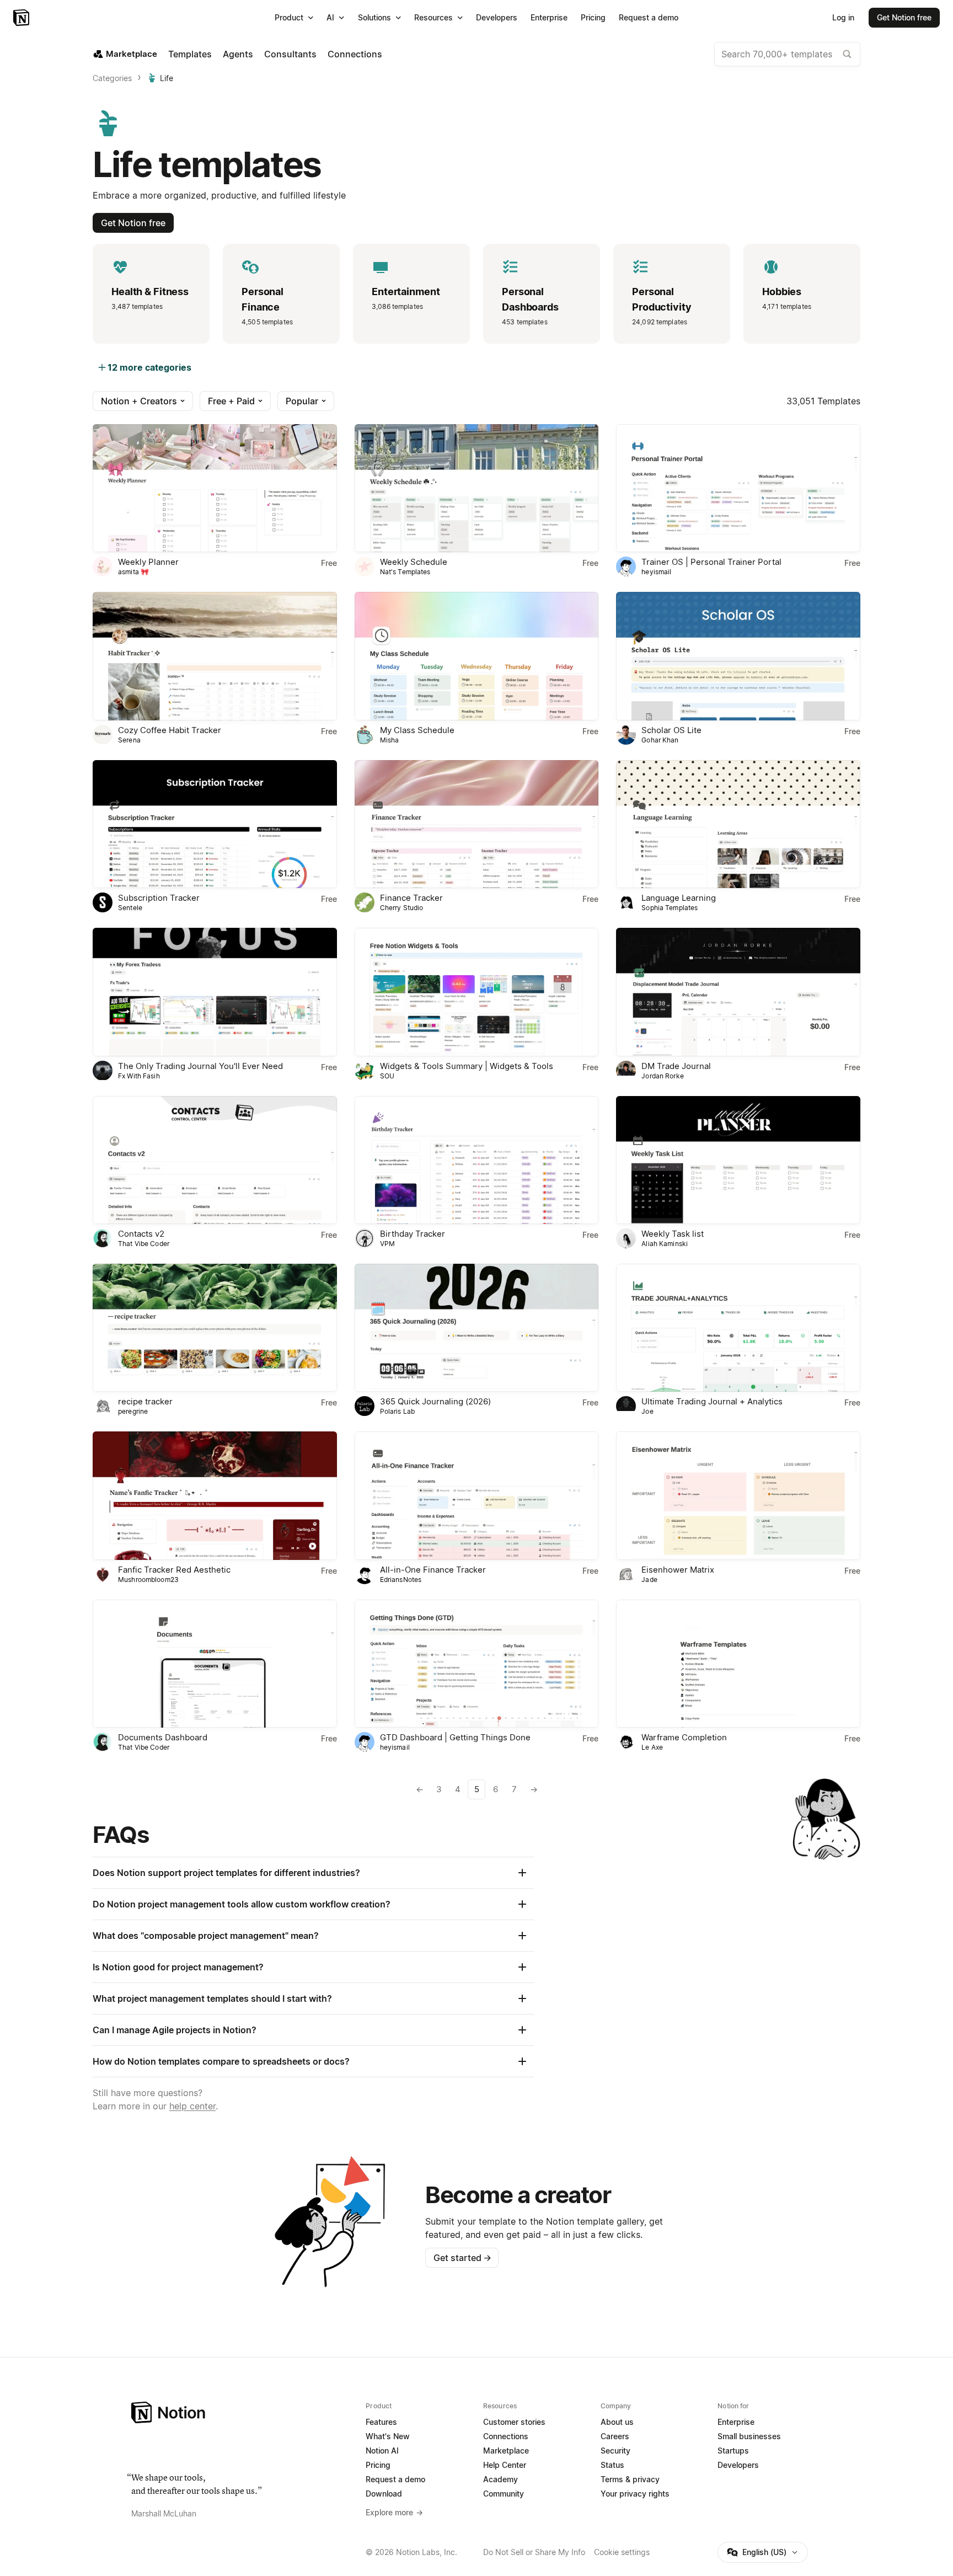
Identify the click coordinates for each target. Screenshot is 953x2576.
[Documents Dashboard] (215, 1664)
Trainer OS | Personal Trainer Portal (711, 562)
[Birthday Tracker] (477, 1160)
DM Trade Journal (676, 1066)
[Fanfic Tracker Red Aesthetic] (215, 1495)
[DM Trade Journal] (738, 992)
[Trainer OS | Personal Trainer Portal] (738, 488)
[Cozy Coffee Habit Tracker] (215, 656)
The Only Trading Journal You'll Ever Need (200, 1066)
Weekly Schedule (414, 562)
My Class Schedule (417, 730)
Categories (112, 78)
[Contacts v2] (215, 1160)
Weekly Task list (673, 1234)
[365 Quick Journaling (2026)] (477, 1328)
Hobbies (782, 292)
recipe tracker (145, 1401)
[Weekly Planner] (215, 488)
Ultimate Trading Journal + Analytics (712, 1401)
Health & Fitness (150, 292)
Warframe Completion (684, 1737)
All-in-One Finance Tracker (433, 1570)
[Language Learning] (738, 824)
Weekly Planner (148, 562)
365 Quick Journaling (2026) (435, 1401)
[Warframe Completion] (738, 1664)
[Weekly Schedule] (477, 488)
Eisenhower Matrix (678, 1570)
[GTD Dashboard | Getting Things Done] (477, 1664)
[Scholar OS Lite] (738, 656)
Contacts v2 (141, 1234)
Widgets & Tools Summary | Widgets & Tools (467, 1066)
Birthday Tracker (413, 1234)
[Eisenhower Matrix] (738, 1495)
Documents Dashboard (163, 1737)
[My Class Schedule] (477, 656)
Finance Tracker (411, 898)
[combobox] (787, 54)
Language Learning (679, 898)
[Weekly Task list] (738, 1160)
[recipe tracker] (215, 1328)
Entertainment (406, 292)
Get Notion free (133, 223)
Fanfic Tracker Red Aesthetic (174, 1570)
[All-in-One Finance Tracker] (477, 1495)
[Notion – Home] (22, 18)
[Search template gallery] (847, 54)
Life (167, 78)
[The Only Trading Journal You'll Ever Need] (215, 992)
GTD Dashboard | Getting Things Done (455, 1737)
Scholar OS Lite (671, 730)
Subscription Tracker (159, 898)
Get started (462, 2258)
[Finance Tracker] (477, 824)
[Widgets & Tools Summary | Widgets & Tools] (477, 992)
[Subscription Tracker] (215, 824)
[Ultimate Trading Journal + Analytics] (738, 1328)
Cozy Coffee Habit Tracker (170, 730)
